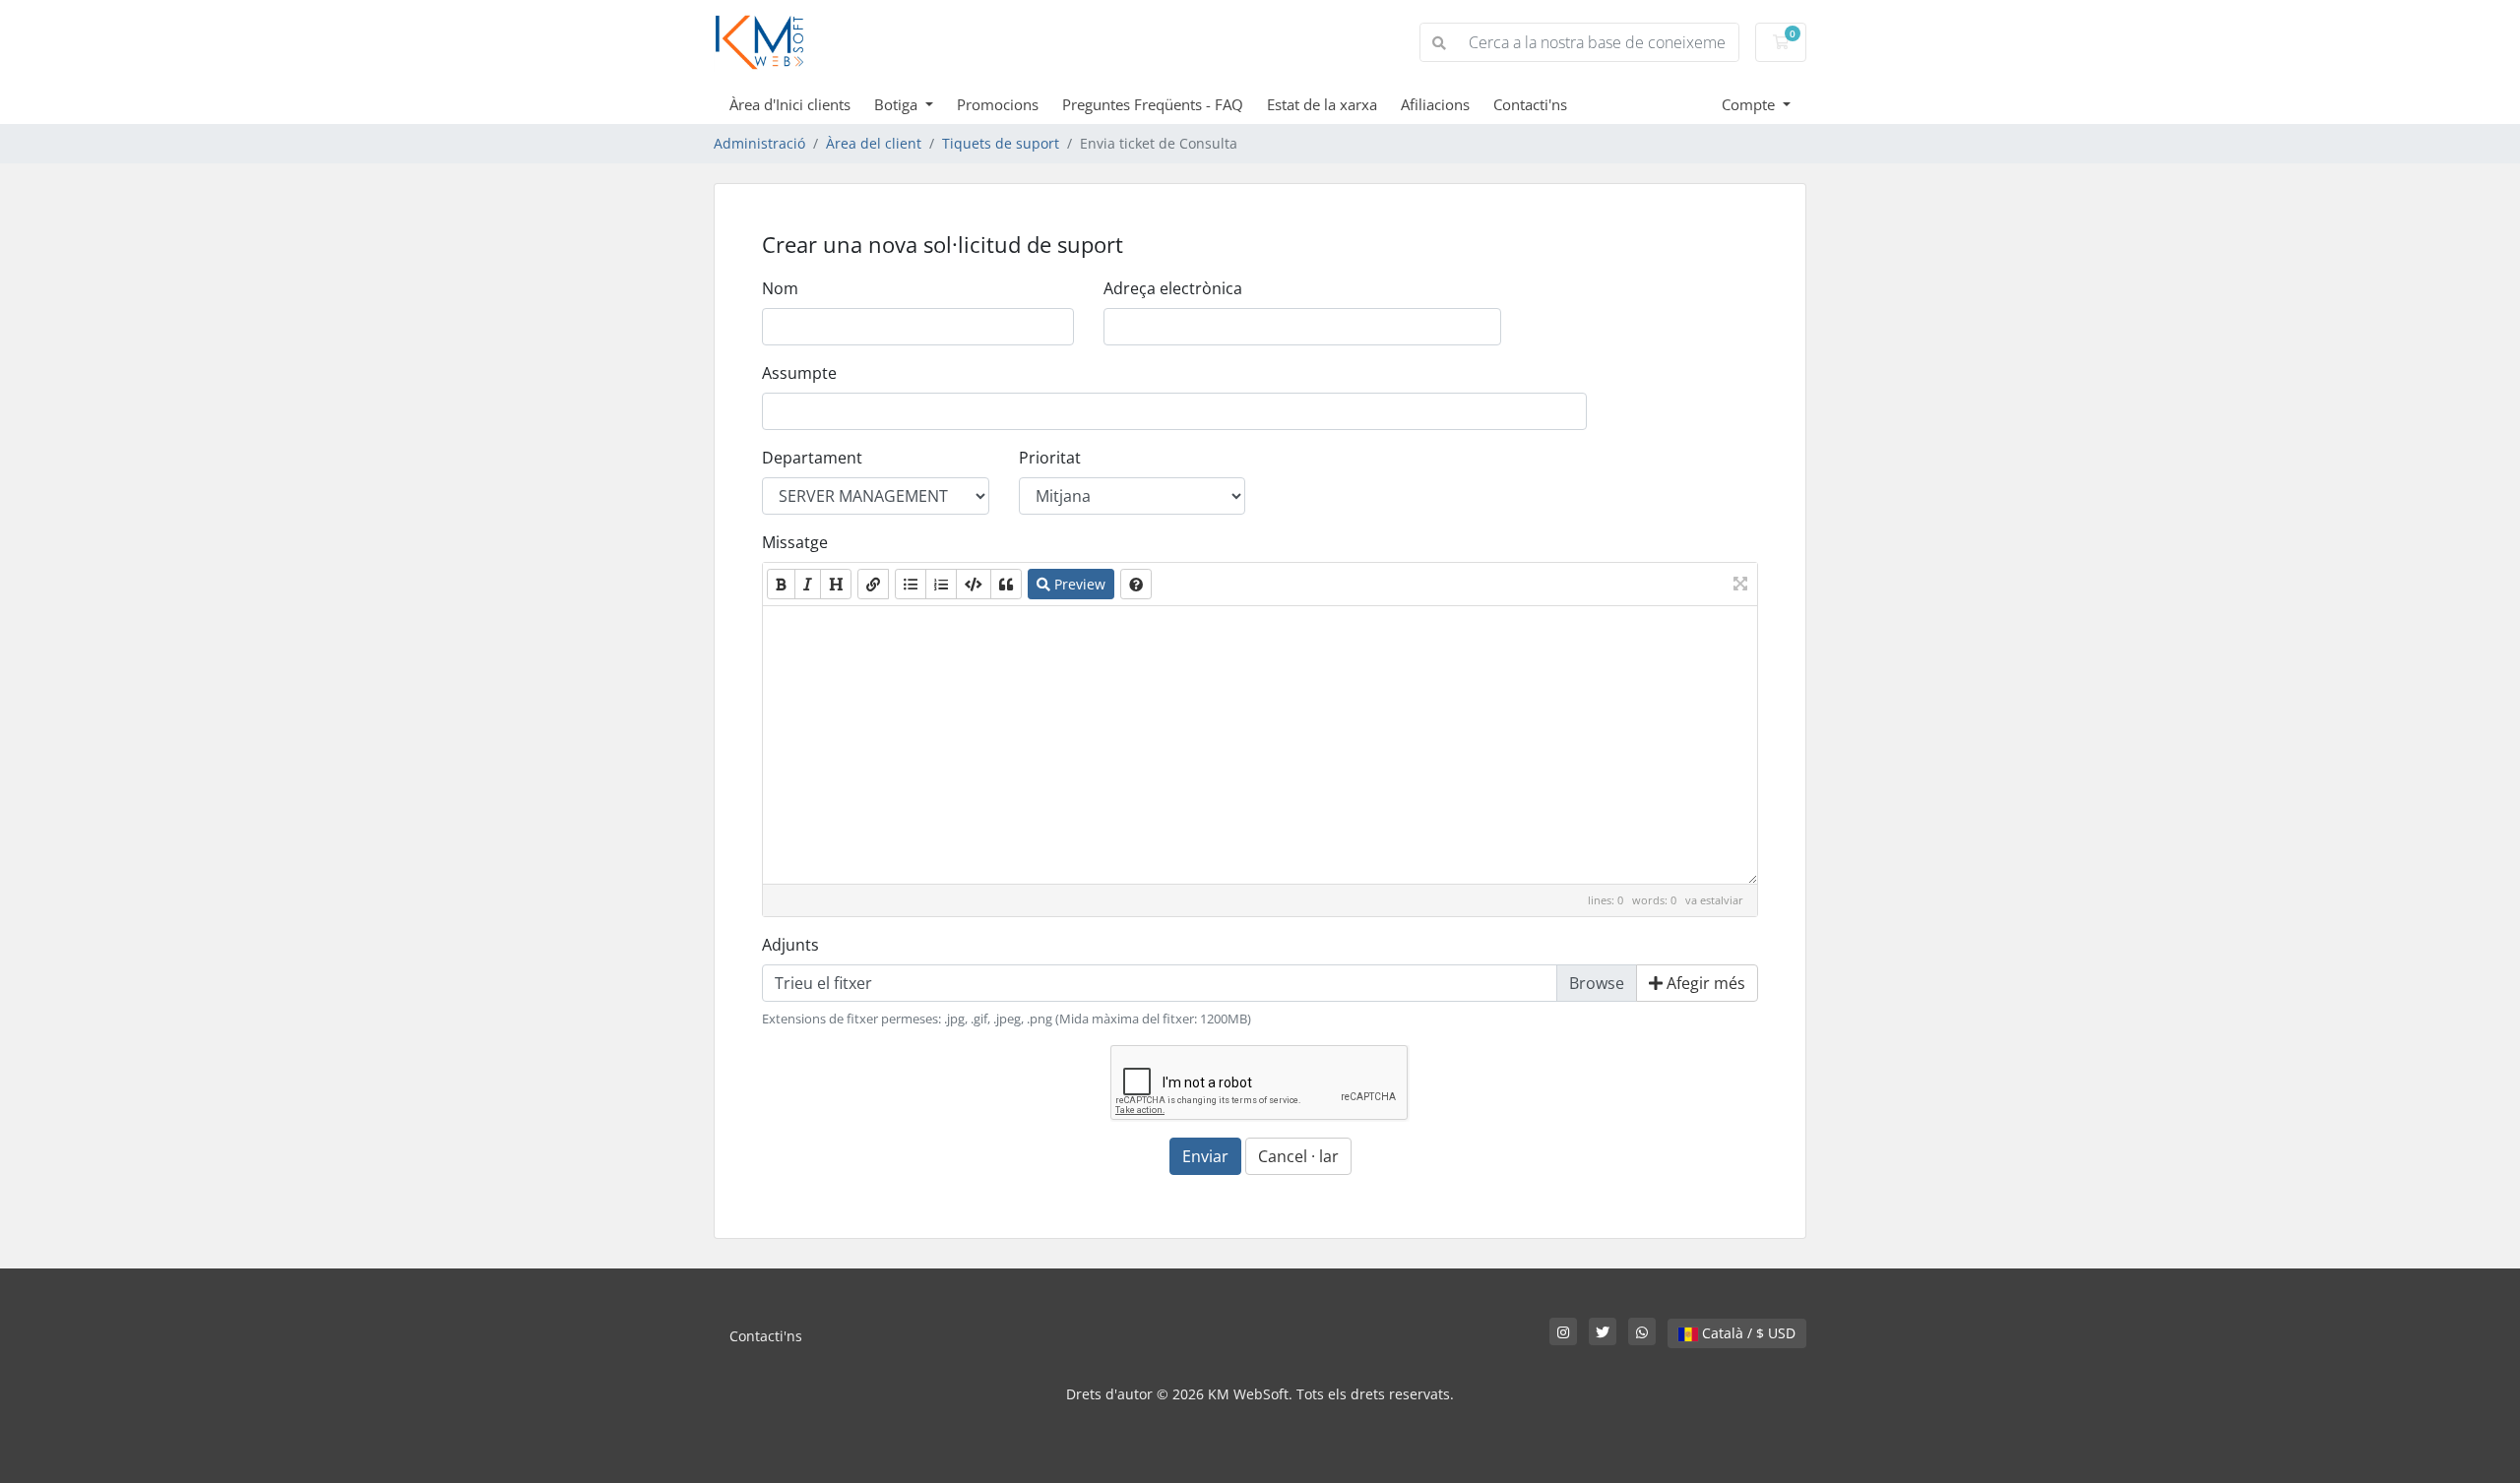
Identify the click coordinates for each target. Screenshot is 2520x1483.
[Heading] (836, 584)
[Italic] (808, 584)
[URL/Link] (873, 584)
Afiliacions (1435, 104)
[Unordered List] (911, 584)
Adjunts (790, 945)
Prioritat (1050, 458)
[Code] (974, 584)
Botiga (898, 104)
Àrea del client (874, 143)
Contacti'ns (1530, 104)
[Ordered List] (941, 584)
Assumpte (799, 373)
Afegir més (1704, 983)
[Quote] (1006, 584)
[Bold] (781, 584)
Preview (1078, 584)
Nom (780, 288)
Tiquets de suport (1001, 143)
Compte (1750, 104)
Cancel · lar (1298, 1156)
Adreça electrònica (1173, 288)
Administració (759, 143)
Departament (812, 458)
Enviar (1205, 1156)
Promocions (998, 104)
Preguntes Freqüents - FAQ (1153, 104)
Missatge (795, 542)
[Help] (1136, 584)
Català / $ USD (1747, 1333)
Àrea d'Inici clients (790, 104)
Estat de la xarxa (1322, 104)
